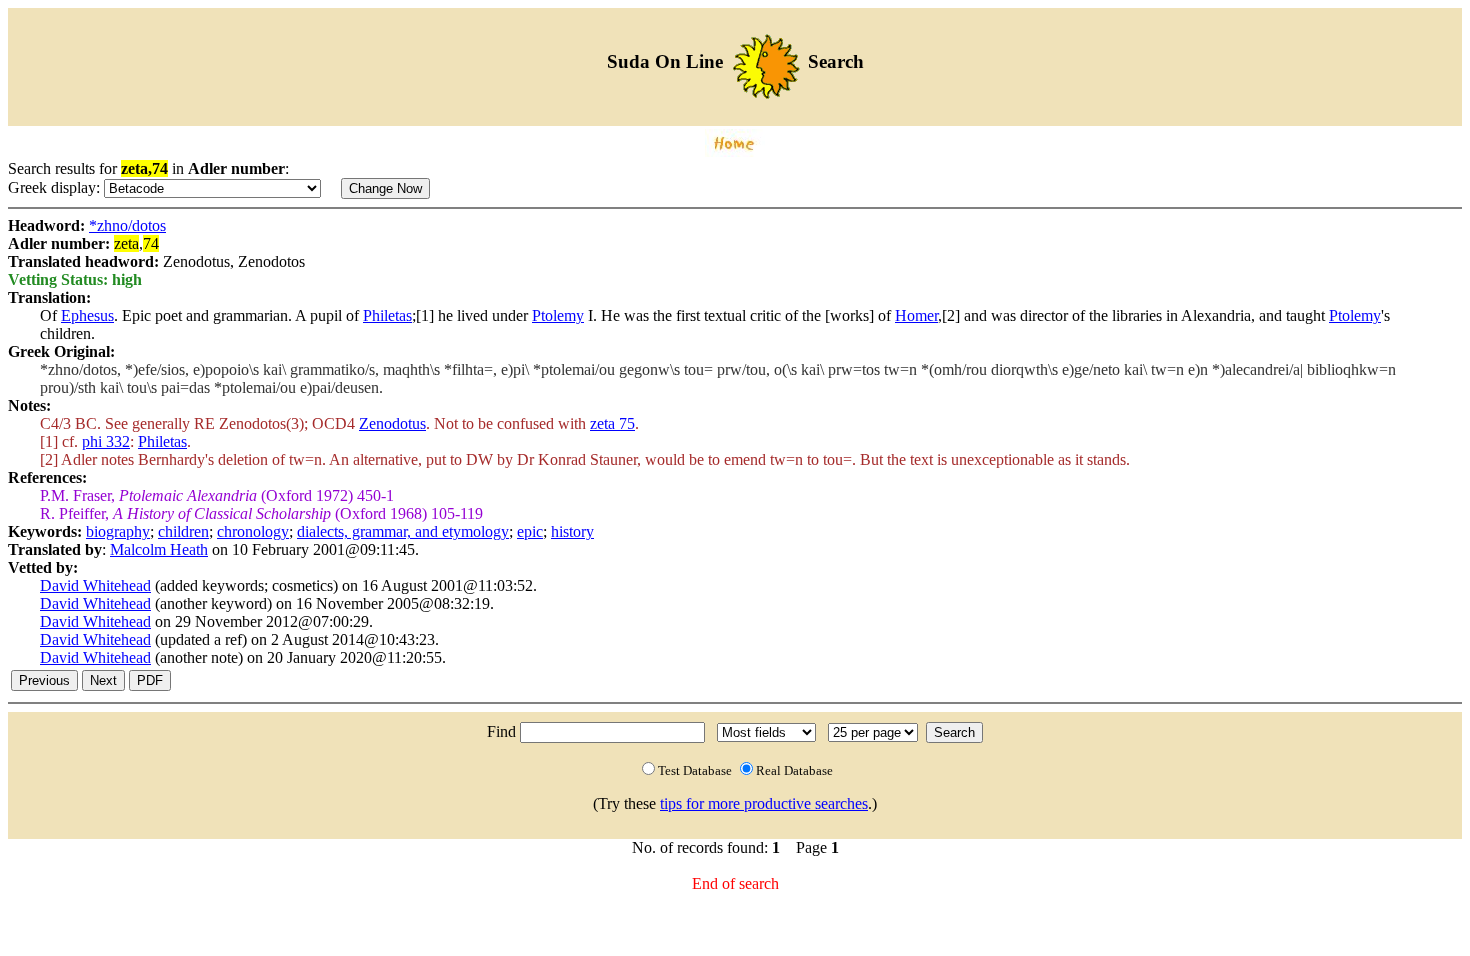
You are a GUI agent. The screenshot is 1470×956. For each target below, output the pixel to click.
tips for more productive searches (764, 803)
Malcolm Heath (159, 549)
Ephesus (87, 315)
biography (118, 531)
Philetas (387, 315)
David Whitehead (95, 585)
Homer (916, 315)
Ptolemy (558, 315)
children (183, 531)
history (572, 531)
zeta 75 (612, 423)
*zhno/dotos (127, 225)
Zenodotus (392, 423)
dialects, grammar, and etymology (403, 531)
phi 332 (106, 441)
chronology (253, 531)
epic (530, 531)
